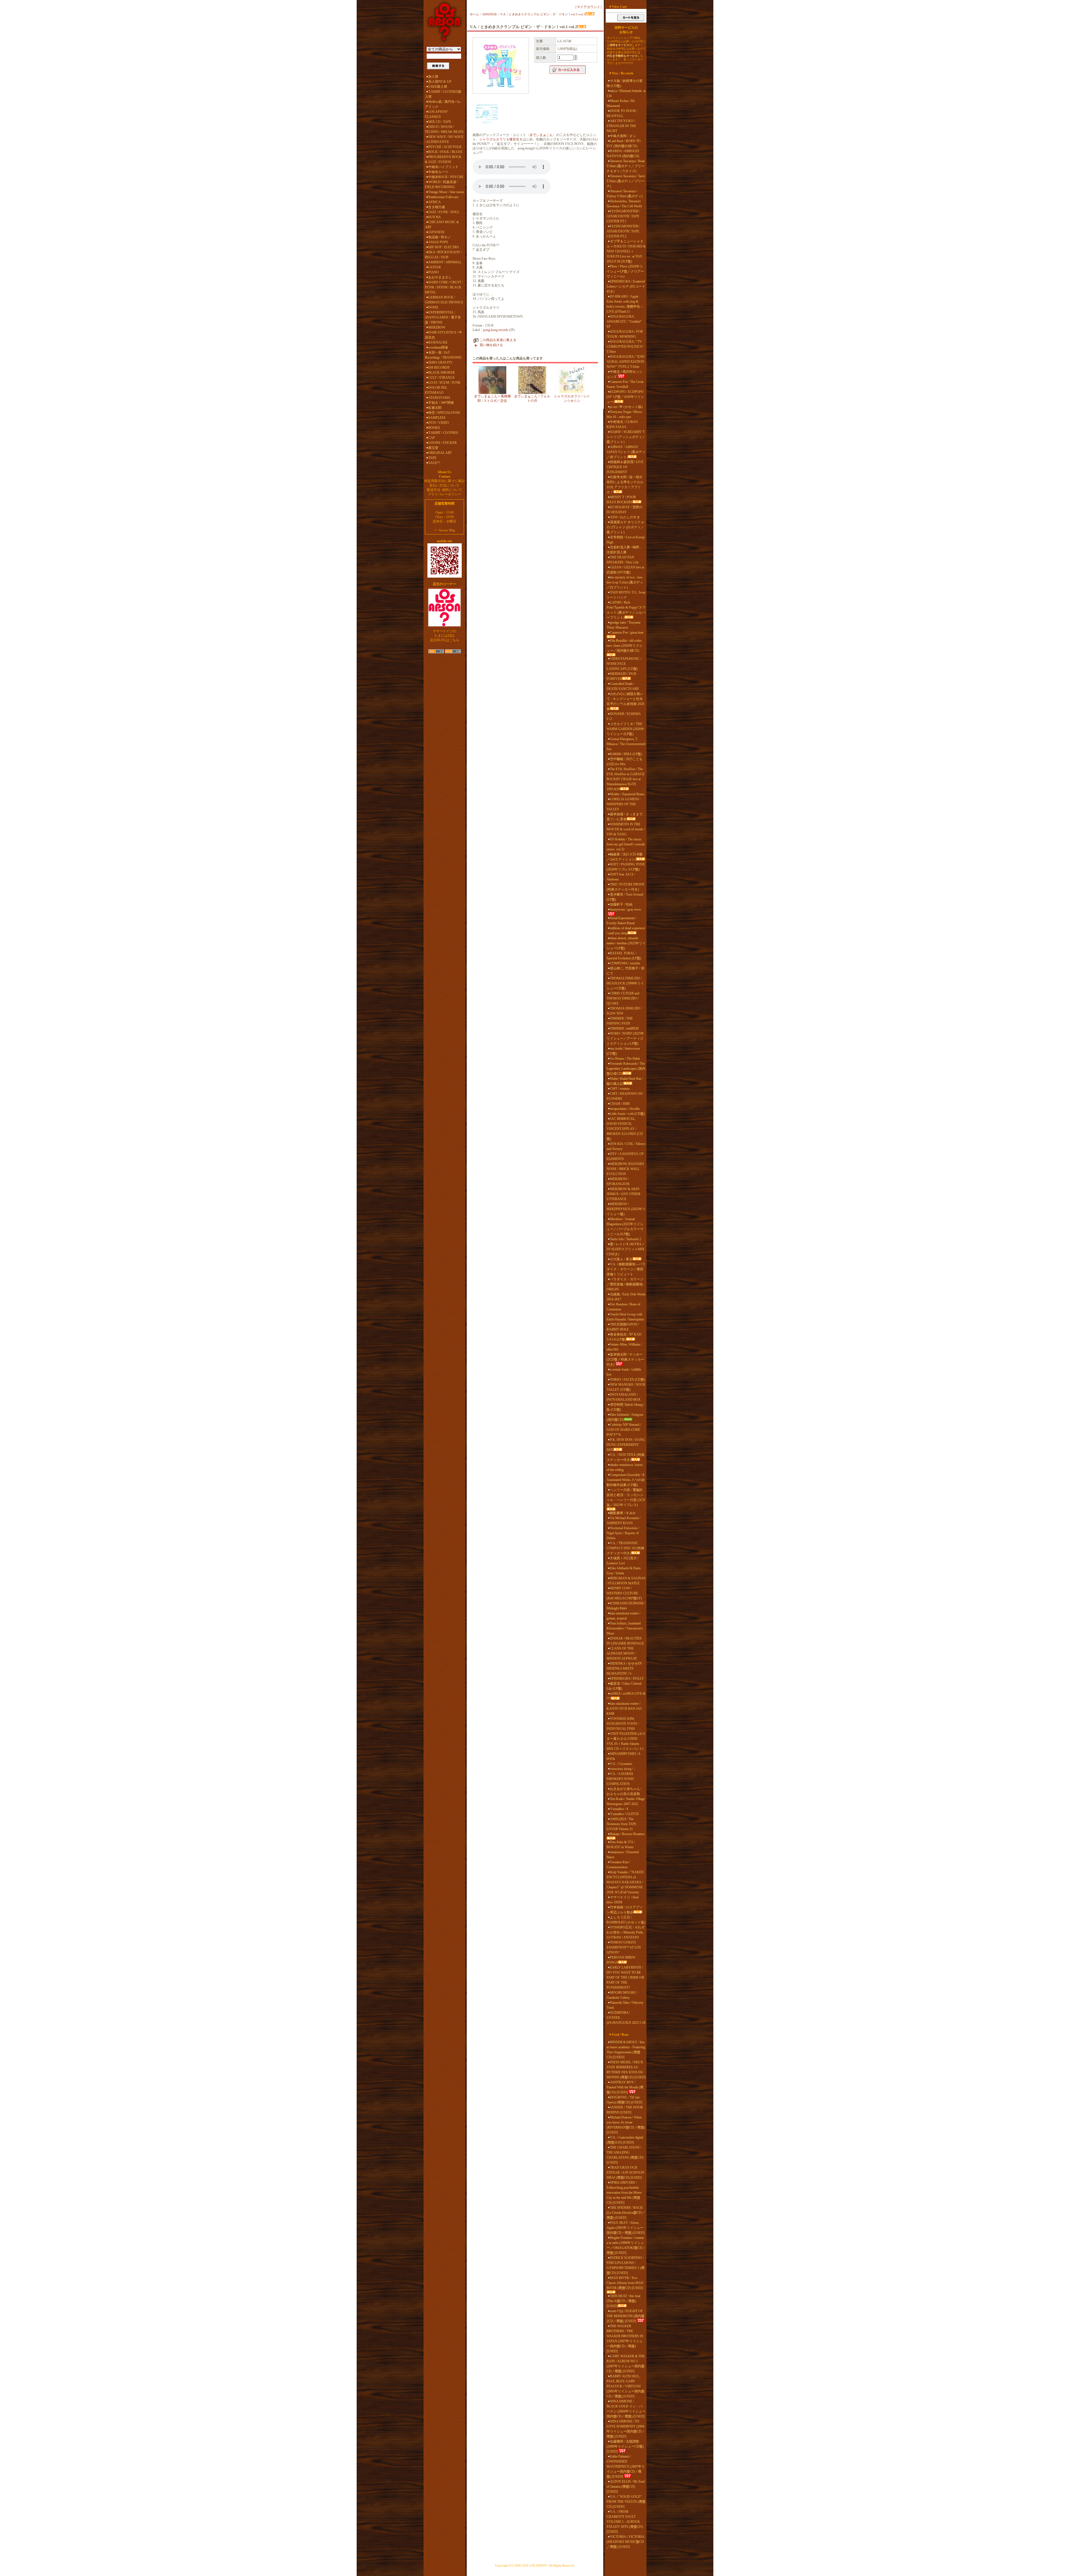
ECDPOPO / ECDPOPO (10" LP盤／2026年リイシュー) (625, 397)
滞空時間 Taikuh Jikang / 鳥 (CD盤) (625, 1407)
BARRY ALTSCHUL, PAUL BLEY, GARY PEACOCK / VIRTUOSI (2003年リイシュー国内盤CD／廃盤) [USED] (626, 2386)
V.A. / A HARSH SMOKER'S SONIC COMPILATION (621, 1779)
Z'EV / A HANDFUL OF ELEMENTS (625, 1156)
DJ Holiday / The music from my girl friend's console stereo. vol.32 (626, 844)
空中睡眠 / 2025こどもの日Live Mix (625, 762)
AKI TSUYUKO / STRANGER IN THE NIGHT (621, 126)
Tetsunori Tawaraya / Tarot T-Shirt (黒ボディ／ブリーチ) (626, 181)
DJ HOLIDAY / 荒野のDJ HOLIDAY (625, 510)
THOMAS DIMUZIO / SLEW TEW (624, 1011)
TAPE (432, 458)
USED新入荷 (438, 87)
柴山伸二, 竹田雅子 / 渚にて (625, 971)
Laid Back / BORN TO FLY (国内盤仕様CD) (624, 143)
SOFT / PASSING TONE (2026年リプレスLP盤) (626, 867)
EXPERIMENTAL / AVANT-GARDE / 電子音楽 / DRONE (443, 317)
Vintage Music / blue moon (446, 192)
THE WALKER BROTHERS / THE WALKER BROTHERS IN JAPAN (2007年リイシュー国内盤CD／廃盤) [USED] (625, 2339)
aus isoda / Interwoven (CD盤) (623, 1051)
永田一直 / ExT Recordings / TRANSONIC (443, 355)
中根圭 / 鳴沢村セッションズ (625, 374)
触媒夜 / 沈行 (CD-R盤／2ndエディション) (625, 857)
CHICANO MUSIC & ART (442, 225)
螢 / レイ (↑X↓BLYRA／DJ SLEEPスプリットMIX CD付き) (626, 1249)
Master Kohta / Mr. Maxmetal (621, 103)
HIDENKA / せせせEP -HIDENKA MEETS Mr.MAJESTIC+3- (625, 1668)
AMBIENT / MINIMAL (445, 262)
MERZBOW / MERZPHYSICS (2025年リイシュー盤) (626, 1209)
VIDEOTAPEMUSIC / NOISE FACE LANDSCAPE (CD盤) (624, 664)
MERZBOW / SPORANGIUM (618, 1181)
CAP (432, 438)
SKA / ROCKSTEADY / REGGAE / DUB (443, 255)
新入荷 (433, 77)
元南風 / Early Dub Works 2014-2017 (626, 1297)
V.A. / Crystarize (621, 1764)
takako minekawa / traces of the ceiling (625, 1467)
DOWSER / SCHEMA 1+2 (624, 716)
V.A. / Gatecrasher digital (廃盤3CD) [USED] (625, 2140)
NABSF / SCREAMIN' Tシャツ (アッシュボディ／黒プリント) (626, 437)
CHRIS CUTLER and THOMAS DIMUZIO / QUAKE (623, 998)
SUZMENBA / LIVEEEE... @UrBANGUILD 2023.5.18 (626, 2018)
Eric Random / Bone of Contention (623, 1307)
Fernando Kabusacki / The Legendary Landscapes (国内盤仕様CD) (626, 1069)
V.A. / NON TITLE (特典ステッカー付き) (626, 1457)
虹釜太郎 (435, 408)
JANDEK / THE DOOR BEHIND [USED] (625, 2110)
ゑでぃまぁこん (541, 135)
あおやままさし (440, 277)
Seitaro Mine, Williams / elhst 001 (624, 1347)
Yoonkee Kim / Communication (618, 1865)
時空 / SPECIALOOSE (444, 413)
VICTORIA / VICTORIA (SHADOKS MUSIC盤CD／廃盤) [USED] (625, 2542)
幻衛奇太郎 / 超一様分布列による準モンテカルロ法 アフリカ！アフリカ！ (625, 485)
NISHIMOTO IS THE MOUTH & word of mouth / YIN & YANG (626, 829)
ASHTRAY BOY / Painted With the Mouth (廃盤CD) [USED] (625, 2087)
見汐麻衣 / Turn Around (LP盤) (625, 897)
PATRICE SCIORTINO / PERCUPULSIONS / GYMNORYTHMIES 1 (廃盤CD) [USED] (626, 2265)
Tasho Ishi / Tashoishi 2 (626, 1239)
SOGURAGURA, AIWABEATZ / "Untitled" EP (624, 322)
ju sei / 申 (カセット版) (626, 407)
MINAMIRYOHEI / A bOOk (623, 1756)
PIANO (434, 272)
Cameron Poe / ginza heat (627, 633)
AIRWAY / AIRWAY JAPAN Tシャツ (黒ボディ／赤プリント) (626, 452)
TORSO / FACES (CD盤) (628, 1380)
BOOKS (434, 428)
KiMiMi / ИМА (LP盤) (626, 754)
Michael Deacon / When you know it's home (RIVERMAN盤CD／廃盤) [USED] (626, 2125)
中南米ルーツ (438, 172)
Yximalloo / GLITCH (624, 1814)
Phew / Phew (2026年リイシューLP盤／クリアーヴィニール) (625, 271)
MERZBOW (437, 327)
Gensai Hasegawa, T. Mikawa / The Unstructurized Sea (626, 744)
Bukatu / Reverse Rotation (627, 1834)
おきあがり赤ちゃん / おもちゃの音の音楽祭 (624, 1791)
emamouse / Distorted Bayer (623, 1855)
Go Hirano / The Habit (625, 1059)
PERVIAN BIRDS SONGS (621, 1960)
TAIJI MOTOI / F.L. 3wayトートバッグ (626, 595)
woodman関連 (438, 347)
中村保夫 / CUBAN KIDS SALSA (622, 424)
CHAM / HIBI (620, 1104)
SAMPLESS (437, 418)
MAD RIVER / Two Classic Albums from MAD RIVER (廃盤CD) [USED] (625, 2283)
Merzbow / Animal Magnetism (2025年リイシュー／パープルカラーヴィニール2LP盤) (625, 1227)
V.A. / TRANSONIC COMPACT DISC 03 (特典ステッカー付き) (625, 1548)
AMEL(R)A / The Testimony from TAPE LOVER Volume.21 (622, 1824)
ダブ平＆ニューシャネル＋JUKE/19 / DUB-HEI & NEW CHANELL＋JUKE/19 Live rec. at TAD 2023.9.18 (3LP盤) (626, 251)
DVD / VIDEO (439, 423)
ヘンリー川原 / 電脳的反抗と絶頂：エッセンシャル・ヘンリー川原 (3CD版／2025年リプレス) (626, 1497)
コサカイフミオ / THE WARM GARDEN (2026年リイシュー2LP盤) (625, 729)
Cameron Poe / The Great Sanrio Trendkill (625, 384)
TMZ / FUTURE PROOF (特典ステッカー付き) (626, 887)
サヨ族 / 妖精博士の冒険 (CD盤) (625, 83)
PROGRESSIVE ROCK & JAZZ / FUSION (443, 159)
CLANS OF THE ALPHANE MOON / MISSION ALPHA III (622, 1653)
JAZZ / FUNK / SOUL (444, 212)
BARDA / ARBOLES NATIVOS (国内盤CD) (623, 154)
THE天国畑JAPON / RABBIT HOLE (623, 1327)
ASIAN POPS (438, 242)
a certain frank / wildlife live (624, 1372)
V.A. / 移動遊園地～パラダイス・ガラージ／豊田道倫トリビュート (626, 1269)
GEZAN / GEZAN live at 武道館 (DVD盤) (625, 570)
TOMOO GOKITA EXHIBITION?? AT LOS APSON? (624, 1947)
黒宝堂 (433, 448)
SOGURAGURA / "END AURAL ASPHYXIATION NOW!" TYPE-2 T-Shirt (626, 362)
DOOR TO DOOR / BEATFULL (622, 113)
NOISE (433, 307)
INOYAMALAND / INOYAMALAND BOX (624, 1397)
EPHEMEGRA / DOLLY (627, 1679)
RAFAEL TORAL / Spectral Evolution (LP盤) (624, 956)
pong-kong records (496, 330)
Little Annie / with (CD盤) (627, 1114)
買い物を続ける (491, 345)
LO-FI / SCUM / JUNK (444, 383)
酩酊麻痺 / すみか (623, 1513)
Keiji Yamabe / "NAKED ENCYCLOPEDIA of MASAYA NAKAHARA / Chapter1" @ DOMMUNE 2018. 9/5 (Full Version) (625, 1882)
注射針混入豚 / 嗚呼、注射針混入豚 (625, 550)
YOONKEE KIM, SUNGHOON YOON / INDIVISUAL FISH (623, 1724)
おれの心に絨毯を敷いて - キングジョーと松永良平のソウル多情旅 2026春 (625, 701)
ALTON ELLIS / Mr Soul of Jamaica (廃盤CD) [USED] (626, 2487)
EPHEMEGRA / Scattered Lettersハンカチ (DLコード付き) (626, 286)
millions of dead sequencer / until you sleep (626, 931)
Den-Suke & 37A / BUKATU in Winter (621, 1845)
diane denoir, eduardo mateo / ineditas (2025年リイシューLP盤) (626, 943)
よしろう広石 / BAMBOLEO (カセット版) (626, 1920)
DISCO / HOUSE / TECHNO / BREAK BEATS (444, 129)
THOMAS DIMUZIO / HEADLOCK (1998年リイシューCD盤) (625, 983)
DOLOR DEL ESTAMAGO (436, 390)
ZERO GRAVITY (440, 363)
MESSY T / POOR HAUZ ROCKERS (621, 500)
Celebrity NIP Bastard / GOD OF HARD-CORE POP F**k (624, 1430)
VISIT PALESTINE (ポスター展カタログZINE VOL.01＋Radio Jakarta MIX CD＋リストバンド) (626, 1741)
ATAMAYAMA (439, 398)
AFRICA (435, 202)
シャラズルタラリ (493, 139)
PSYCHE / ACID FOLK (445, 147)
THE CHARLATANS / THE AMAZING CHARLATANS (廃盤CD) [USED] (625, 2155)
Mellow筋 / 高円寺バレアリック (443, 104)
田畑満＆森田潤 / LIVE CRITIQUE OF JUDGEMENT (625, 467)
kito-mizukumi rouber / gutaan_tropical (623, 1616)
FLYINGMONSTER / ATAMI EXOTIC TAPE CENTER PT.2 (623, 231)
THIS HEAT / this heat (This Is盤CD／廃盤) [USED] (623, 2301)
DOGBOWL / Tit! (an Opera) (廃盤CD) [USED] (624, 2100)
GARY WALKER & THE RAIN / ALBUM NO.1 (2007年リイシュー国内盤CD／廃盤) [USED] (626, 2364)
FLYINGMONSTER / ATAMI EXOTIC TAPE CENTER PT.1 (623, 216)
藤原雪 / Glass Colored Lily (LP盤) (624, 1686)
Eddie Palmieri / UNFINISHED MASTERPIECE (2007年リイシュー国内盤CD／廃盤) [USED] (626, 2466)
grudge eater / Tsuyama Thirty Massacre (623, 625)
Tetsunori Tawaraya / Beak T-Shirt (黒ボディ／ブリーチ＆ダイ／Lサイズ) (626, 166)
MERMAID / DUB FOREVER (621, 676)
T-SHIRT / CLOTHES (443, 433)
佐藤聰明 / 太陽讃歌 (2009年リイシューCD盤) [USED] (625, 2446)
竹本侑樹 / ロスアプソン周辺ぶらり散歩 (625, 1910)
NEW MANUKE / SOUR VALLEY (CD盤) (626, 1387)
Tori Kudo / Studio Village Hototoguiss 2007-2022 (626, 1801)
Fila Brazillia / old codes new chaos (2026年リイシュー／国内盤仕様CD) (625, 646)
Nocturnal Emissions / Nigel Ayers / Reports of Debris (623, 1533)
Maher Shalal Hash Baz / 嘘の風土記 (625, 1081)
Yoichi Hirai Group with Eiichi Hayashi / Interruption (625, 1317)
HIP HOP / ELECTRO (444, 247)
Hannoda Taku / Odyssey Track (625, 2005)
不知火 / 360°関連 (441, 403)
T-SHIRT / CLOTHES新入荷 (443, 94)
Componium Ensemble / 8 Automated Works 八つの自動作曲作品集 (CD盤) (626, 1480)
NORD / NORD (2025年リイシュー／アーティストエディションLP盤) (625, 1038)
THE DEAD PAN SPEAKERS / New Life (623, 560)
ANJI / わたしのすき (625, 517)
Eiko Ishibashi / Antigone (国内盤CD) (625, 1417)
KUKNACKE (438, 342)
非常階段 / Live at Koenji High (626, 540)
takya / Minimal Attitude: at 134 (626, 93)
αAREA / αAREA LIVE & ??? (626, 1696)
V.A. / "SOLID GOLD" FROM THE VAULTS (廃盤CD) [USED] (626, 2502)
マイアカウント (588, 7)
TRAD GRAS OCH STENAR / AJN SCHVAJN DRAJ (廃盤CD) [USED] (625, 2173)
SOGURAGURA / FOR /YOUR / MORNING (625, 334)
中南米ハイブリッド (443, 167)
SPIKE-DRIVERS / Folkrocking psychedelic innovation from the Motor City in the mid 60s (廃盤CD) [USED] (624, 2193)
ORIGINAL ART (440, 453)
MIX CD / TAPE (440, 122)
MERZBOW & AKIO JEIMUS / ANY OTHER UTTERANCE (623, 1194)
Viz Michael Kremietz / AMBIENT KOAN (623, 1521)
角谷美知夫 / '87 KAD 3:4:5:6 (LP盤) (624, 1337)
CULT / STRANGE (442, 378)
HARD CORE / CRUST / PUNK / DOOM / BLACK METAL (444, 287)
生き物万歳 (437, 207)
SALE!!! (434, 463)
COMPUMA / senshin (625, 963)
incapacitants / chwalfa (625, 1109)
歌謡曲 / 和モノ (440, 237)
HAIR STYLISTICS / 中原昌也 (443, 335)
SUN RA (435, 217)
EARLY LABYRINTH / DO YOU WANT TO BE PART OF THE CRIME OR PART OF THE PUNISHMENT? (625, 1977)
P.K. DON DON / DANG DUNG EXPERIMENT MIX (626, 1445)
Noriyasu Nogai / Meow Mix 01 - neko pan (624, 414)
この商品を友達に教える (498, 340)
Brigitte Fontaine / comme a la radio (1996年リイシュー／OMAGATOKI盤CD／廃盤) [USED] (626, 2245)
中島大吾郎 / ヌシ (623, 136)
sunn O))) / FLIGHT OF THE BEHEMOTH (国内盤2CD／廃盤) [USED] (626, 2316)
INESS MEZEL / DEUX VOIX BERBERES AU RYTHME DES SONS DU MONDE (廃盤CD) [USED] (626, 2070)
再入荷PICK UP (440, 82)
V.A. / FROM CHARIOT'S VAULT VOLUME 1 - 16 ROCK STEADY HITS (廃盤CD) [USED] (625, 2522)
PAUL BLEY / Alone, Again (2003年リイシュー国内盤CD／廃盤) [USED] (626, 2228)
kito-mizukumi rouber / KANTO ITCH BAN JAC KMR (624, 1709)
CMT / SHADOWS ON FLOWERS (625, 1096)
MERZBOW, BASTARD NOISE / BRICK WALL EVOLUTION (625, 1169)
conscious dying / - (622, 1769)
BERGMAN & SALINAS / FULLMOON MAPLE (626, 1581)
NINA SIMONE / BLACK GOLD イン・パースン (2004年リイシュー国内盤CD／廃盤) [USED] (626, 2409)
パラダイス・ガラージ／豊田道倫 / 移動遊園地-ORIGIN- (625, 1284)
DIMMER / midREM (624, 1028)
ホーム (474, 14)
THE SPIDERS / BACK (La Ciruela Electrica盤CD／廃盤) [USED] (626, 2213)
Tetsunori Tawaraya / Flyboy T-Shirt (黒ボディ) (625, 194)
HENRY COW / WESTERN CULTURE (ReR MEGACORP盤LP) (624, 1593)
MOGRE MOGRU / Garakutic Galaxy (622, 1995)
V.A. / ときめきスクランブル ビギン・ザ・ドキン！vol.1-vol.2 (543, 14)
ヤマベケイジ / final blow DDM (622, 1900)
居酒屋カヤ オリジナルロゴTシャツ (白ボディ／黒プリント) (625, 527)
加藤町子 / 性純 (621, 904)
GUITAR (435, 267)
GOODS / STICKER (442, 443)
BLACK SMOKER (442, 373)
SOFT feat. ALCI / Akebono (621, 877)
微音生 (514, 139)
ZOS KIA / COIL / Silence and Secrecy (626, 1146)
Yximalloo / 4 (619, 1809)
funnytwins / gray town (625, 909)
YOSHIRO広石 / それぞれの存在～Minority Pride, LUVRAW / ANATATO (626, 1932)
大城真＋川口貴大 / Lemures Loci (622, 1561)
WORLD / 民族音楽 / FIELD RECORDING (442, 184)
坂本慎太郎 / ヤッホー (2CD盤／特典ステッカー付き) (625, 1359)
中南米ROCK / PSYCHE (446, 177)
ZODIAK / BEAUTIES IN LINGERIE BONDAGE (625, 1641)
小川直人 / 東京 (621, 1259)
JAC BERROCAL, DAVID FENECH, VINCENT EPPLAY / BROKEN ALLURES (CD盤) (625, 1129)
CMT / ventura (620, 1089)
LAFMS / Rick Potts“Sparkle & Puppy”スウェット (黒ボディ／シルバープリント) (626, 610)
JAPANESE (436, 232)
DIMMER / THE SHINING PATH (620, 1021)
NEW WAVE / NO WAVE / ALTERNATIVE (444, 139)
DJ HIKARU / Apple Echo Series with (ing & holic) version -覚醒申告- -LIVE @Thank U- (625, 304)
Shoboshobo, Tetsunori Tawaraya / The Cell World (624, 204)
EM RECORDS (439, 368)
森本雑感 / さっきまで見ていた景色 (625, 817)
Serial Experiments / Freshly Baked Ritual (622, 921)
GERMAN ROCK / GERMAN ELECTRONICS (444, 300)
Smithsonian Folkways (443, 197)
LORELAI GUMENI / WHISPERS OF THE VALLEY (623, 804)
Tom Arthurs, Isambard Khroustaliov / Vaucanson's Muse (625, 1628)
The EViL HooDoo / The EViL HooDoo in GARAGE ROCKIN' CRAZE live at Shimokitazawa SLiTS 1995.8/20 (626, 779)
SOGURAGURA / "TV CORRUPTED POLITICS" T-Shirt (625, 347)
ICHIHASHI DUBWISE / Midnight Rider (626, 1606)
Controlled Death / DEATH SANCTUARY (623, 686)
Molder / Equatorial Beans (627, 794)
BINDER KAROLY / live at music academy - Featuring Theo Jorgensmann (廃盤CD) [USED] (626, 2050)
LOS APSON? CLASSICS (436, 114)
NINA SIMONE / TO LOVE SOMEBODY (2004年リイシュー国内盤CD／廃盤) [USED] (626, 2429)
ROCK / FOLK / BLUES (445, 152)
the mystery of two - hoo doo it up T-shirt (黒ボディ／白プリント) (625, 582)
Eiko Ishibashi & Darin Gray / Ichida (624, 1571)
